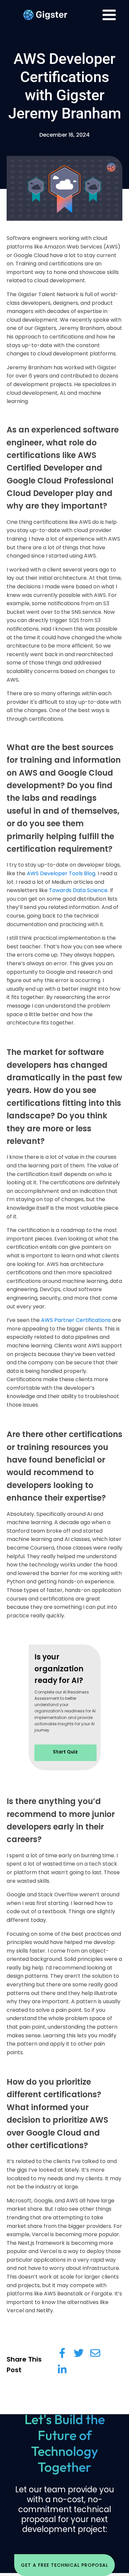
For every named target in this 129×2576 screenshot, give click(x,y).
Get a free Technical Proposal (64, 2565)
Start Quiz (65, 1752)
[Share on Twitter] (79, 2353)
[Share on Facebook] (62, 2353)
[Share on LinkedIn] (62, 2370)
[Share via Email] (95, 2353)
